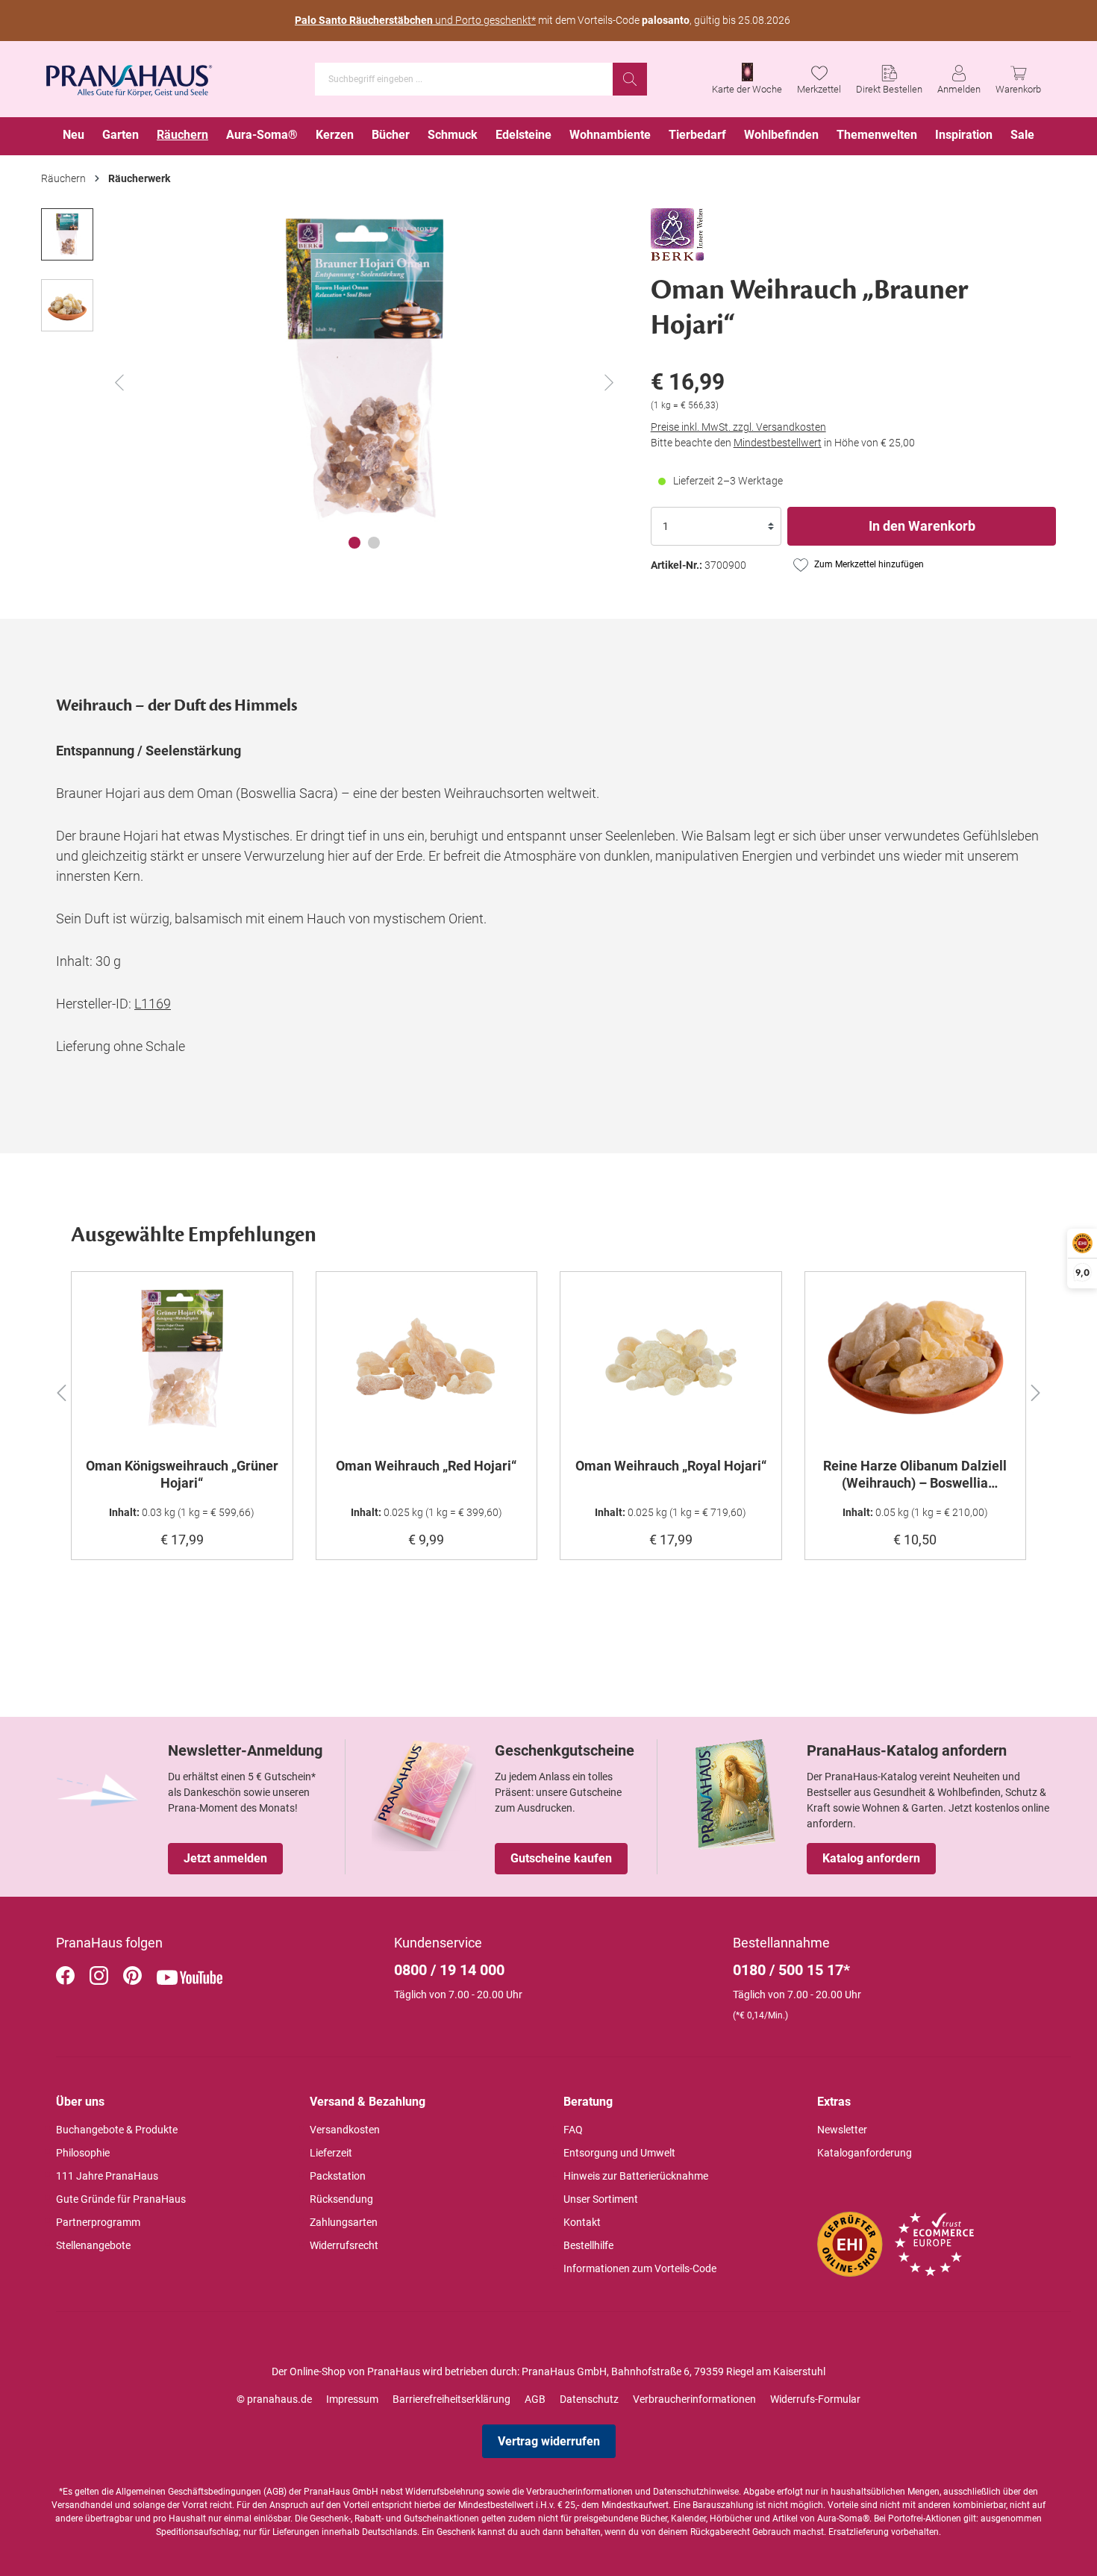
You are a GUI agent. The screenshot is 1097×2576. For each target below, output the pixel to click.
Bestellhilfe (588, 2245)
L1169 (153, 1004)
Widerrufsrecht (344, 2245)
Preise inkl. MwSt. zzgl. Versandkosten (738, 427)
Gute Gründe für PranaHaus (121, 2199)
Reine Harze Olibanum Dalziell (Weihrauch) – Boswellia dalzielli (915, 1474)
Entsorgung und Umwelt (619, 2153)
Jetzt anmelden (225, 1858)
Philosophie (83, 2153)
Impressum (352, 2399)
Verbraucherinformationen (694, 2399)
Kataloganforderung (865, 2153)
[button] (61, 1391)
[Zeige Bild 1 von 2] (354, 543)
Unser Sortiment (601, 2199)
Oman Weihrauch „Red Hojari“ (426, 1466)
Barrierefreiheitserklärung (451, 2399)
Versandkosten (345, 2130)
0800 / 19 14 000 (449, 1970)
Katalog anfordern (871, 1858)
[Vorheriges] (119, 383)
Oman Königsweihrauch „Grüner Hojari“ (182, 1474)
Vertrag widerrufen (549, 2441)
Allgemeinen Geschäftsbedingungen (188, 2492)
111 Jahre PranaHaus (107, 2176)
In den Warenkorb (922, 526)
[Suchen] (630, 79)
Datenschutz (589, 2399)
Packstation (338, 2176)
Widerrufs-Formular (815, 2399)
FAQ (573, 2130)
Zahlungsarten (344, 2222)
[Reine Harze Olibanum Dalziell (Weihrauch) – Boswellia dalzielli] (916, 1359)
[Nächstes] (609, 383)
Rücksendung (341, 2199)
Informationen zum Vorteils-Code (640, 2268)
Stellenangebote (93, 2245)
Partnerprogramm (98, 2222)
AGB (535, 2399)
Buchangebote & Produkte (117, 2130)
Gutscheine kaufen (561, 1858)
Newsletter (842, 2130)
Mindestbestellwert (778, 443)
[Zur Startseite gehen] (129, 76)
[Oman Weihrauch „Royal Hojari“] (671, 1359)
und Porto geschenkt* (415, 20)
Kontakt (582, 2222)
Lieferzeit (331, 2153)
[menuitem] (74, 136)
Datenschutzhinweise (696, 2492)
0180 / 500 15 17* (791, 1970)
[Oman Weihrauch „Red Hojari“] (427, 1359)
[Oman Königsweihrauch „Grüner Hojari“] (182, 1359)
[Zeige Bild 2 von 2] (374, 543)
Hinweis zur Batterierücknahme (636, 2176)
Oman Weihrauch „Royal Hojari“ (671, 1466)
